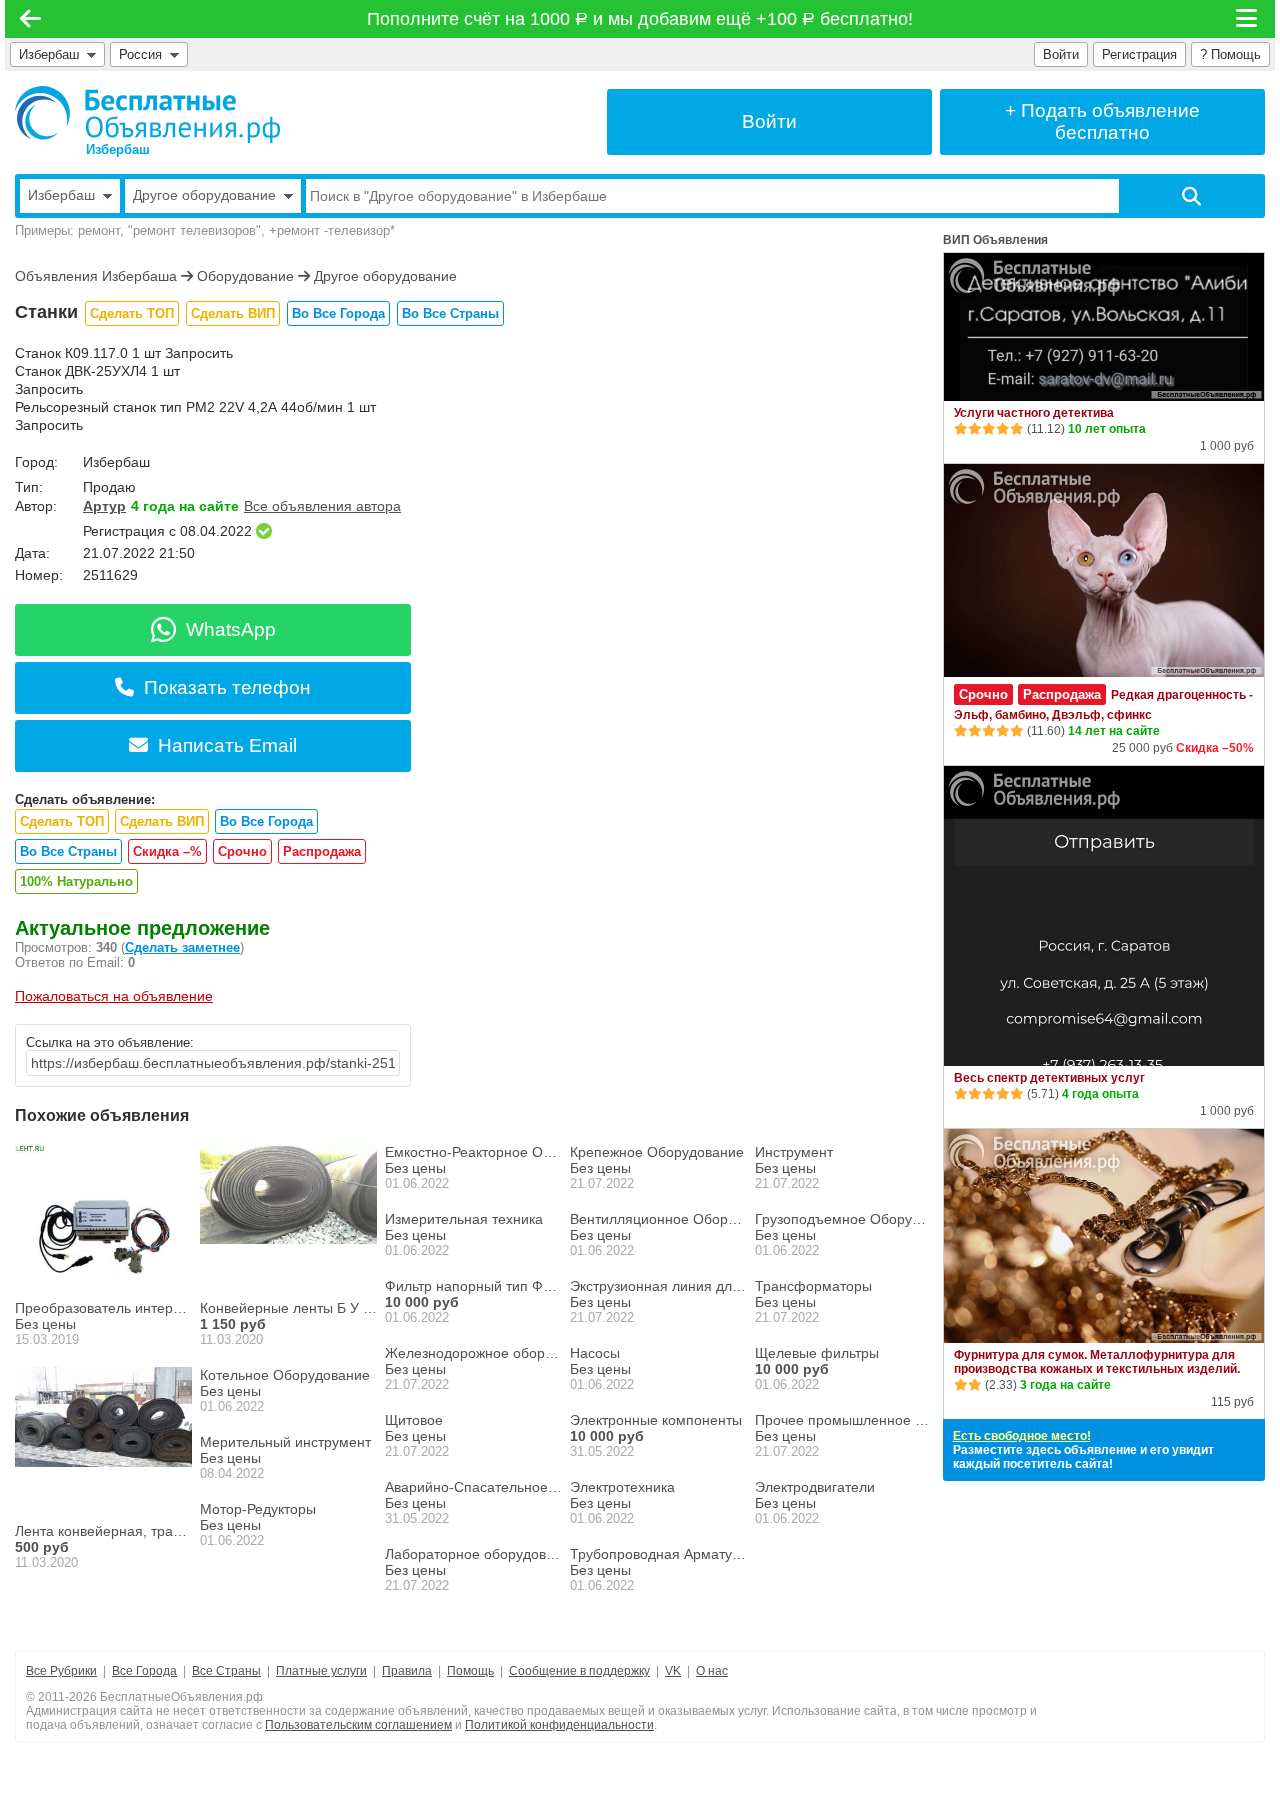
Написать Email (227, 745)
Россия (144, 54)
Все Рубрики (61, 1671)
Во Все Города (338, 313)
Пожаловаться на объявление (114, 996)
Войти (1061, 54)
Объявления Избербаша (96, 276)
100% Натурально (76, 881)
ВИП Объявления (995, 240)
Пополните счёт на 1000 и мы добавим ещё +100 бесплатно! (640, 19)
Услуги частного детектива (1034, 413)
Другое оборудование (385, 276)
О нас (712, 1671)
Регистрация (1139, 54)
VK (673, 1671)
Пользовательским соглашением (358, 1725)
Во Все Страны (450, 313)
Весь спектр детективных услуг (1049, 1078)
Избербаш (49, 54)
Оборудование (245, 276)
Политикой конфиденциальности (559, 1725)
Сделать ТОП (132, 313)
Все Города (144, 1671)
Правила (407, 1671)
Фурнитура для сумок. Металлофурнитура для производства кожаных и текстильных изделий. (1097, 1362)
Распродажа (322, 851)
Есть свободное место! (1022, 1436)
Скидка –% (167, 851)
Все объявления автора (322, 506)
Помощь (470, 1671)
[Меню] (1248, 19)
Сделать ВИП (233, 313)
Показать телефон (227, 687)
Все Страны (226, 1671)
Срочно (242, 851)
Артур (104, 506)
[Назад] (30, 19)
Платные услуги (321, 1671)
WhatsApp (231, 629)
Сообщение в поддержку (579, 1671)
